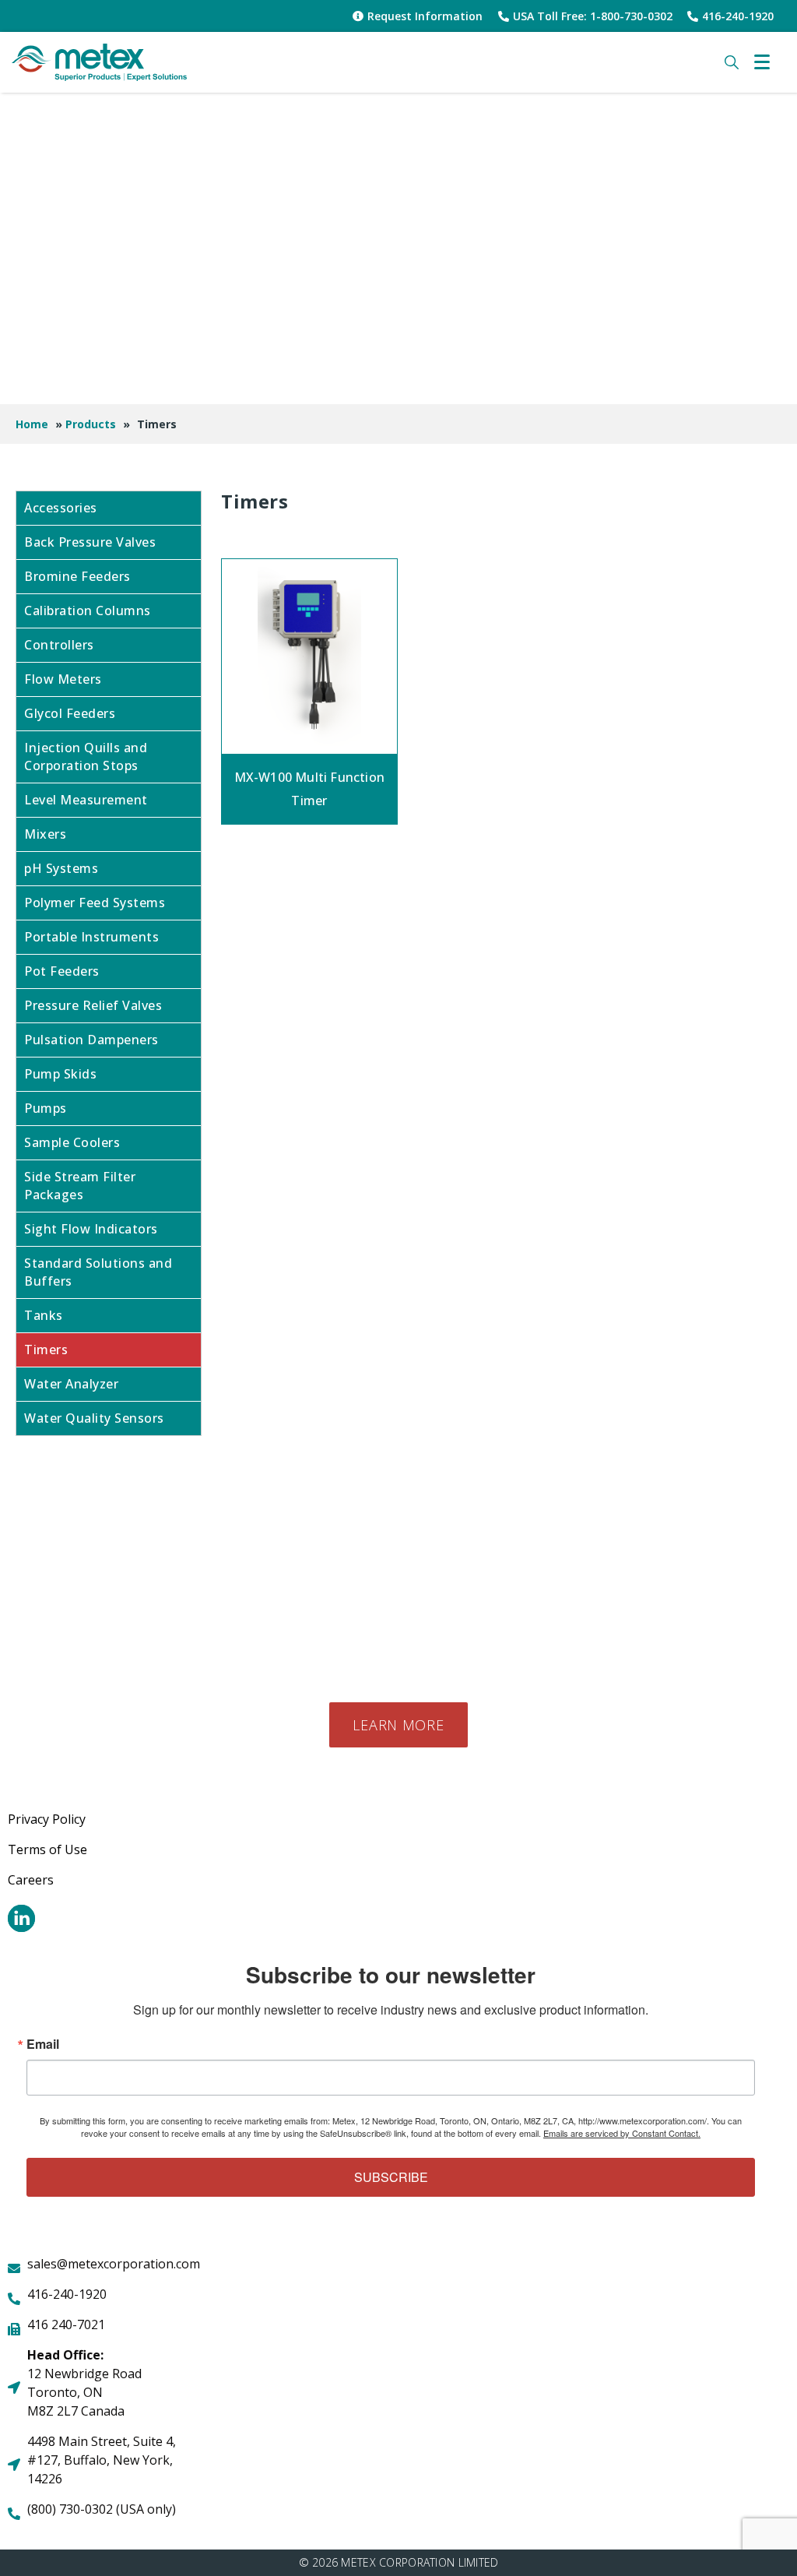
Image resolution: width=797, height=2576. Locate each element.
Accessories (61, 508)
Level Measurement (86, 800)
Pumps (46, 1108)
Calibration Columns (88, 611)
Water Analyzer (71, 1384)
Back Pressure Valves (90, 542)
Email (43, 2044)
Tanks (44, 1315)
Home (32, 424)
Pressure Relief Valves (93, 1005)
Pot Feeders (62, 971)
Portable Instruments (91, 937)
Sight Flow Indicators (91, 1229)
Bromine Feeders (77, 576)
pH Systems (61, 868)
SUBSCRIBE (391, 2177)
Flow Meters (63, 679)
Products (91, 424)
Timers (46, 1350)
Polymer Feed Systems (95, 903)
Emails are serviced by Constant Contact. (622, 2133)
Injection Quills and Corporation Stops (86, 757)
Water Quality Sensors (94, 1418)
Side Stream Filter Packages (80, 1186)
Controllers (59, 645)
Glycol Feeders (70, 713)
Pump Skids (60, 1074)
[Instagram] (21, 1918)
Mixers (45, 834)
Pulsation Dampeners (91, 1040)
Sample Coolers (72, 1142)
